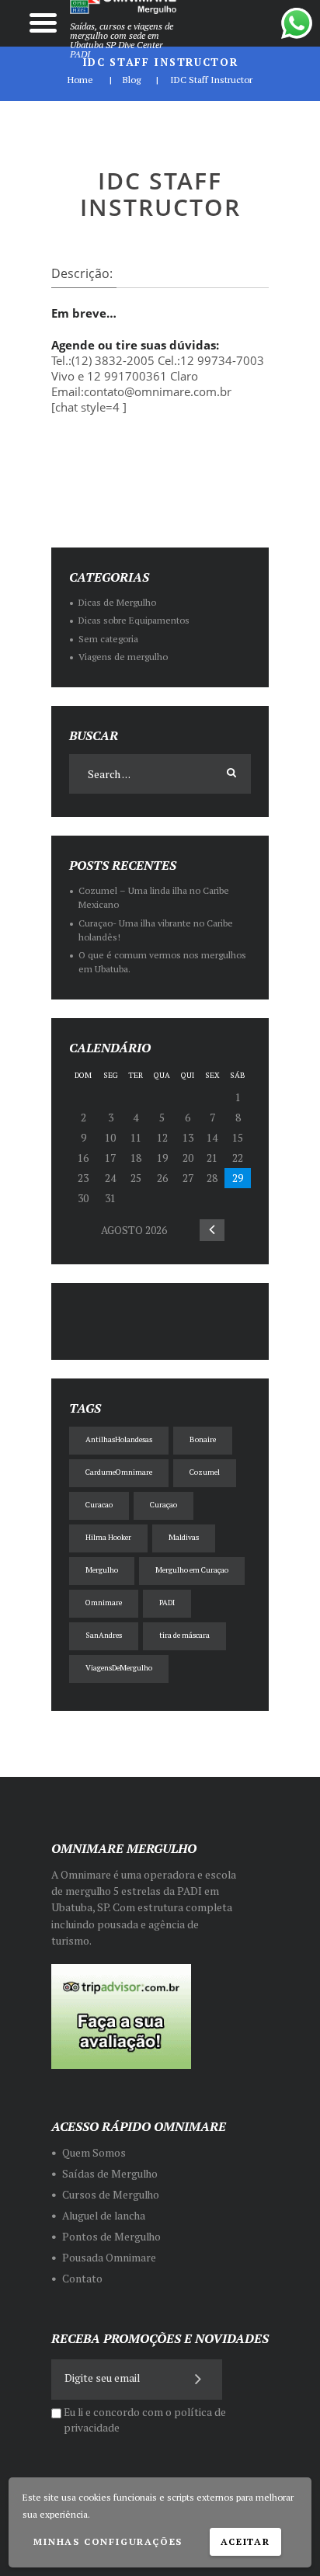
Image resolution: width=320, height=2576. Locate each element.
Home (80, 80)
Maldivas (184, 1537)
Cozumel (205, 1472)
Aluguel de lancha (104, 2216)
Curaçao (163, 1505)
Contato (82, 2279)
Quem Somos (94, 2153)
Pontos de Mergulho (111, 2237)
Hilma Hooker (108, 1537)
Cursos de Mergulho (111, 2195)
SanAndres (104, 1635)
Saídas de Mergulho (110, 2174)
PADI (167, 1603)
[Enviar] (199, 2378)
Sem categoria (108, 639)
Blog (132, 80)
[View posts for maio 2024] (212, 1230)
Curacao (99, 1505)
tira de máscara (184, 1635)
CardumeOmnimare (119, 1472)
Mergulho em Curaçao (192, 1570)
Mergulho (102, 1570)
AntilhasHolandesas (119, 1439)
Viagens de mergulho (123, 657)
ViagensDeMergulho (119, 1668)
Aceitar (245, 2541)
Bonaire (203, 1439)
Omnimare (104, 1603)
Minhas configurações (108, 2541)
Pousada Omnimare (109, 2258)
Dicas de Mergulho (117, 602)
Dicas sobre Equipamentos (134, 620)
